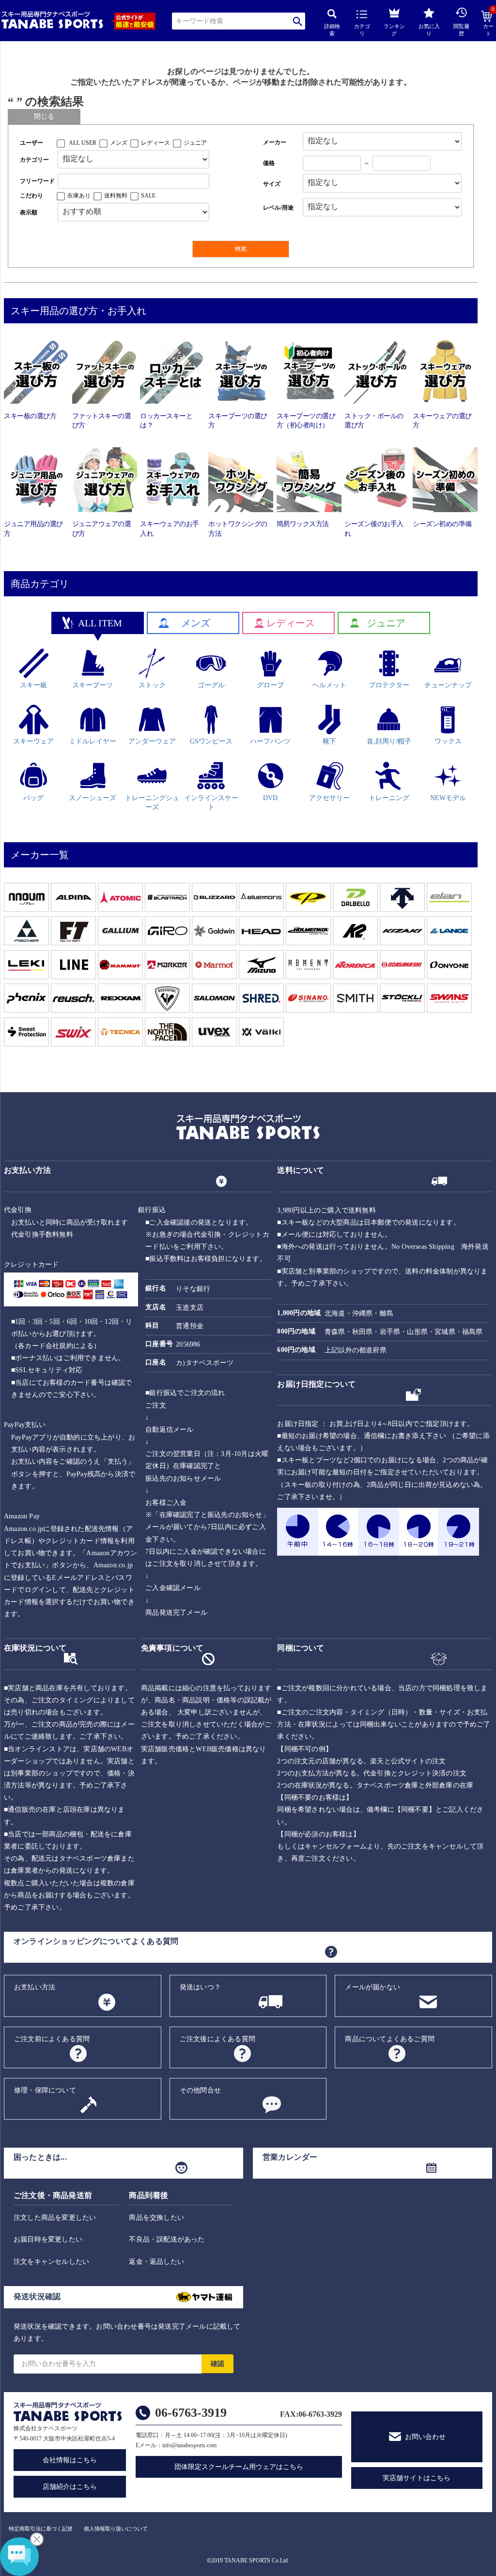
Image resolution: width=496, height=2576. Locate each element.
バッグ (33, 798)
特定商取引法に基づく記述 (41, 2529)
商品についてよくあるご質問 (390, 2039)
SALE (148, 196)
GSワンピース (211, 741)
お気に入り (429, 30)
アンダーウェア (152, 741)
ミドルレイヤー (93, 741)
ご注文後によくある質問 (217, 2039)
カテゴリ (362, 30)
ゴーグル (211, 685)
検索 (298, 21)
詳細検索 (332, 30)
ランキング (394, 30)
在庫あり (79, 196)
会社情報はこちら (70, 2460)
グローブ (270, 685)
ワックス (448, 741)
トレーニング (389, 798)
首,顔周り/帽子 (389, 741)
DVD (270, 798)
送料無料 (116, 196)
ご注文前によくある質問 (52, 2039)
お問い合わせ (425, 2437)
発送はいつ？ (200, 1987)
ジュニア (195, 143)
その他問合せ (200, 2090)
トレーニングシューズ (152, 803)
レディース (155, 143)
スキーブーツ (93, 685)
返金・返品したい (156, 2262)
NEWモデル (448, 798)
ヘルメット (329, 685)
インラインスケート (211, 803)
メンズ (119, 143)
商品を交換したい (156, 2218)
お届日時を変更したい (48, 2239)
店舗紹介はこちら (70, 2487)
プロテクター (389, 685)
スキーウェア (33, 741)
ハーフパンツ (270, 741)
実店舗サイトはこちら (417, 2478)
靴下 (329, 741)
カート (489, 24)
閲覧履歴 (461, 30)
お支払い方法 (35, 1987)
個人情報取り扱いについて (116, 2529)
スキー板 (33, 685)
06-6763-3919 (191, 2413)
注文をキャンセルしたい (51, 2262)
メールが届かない (372, 1987)
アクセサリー (329, 798)
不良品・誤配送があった (167, 2239)
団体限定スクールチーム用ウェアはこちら (239, 2467)
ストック (152, 685)
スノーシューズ (93, 798)
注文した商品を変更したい (55, 2218)
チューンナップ (448, 685)
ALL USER (83, 143)
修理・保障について (45, 2090)
